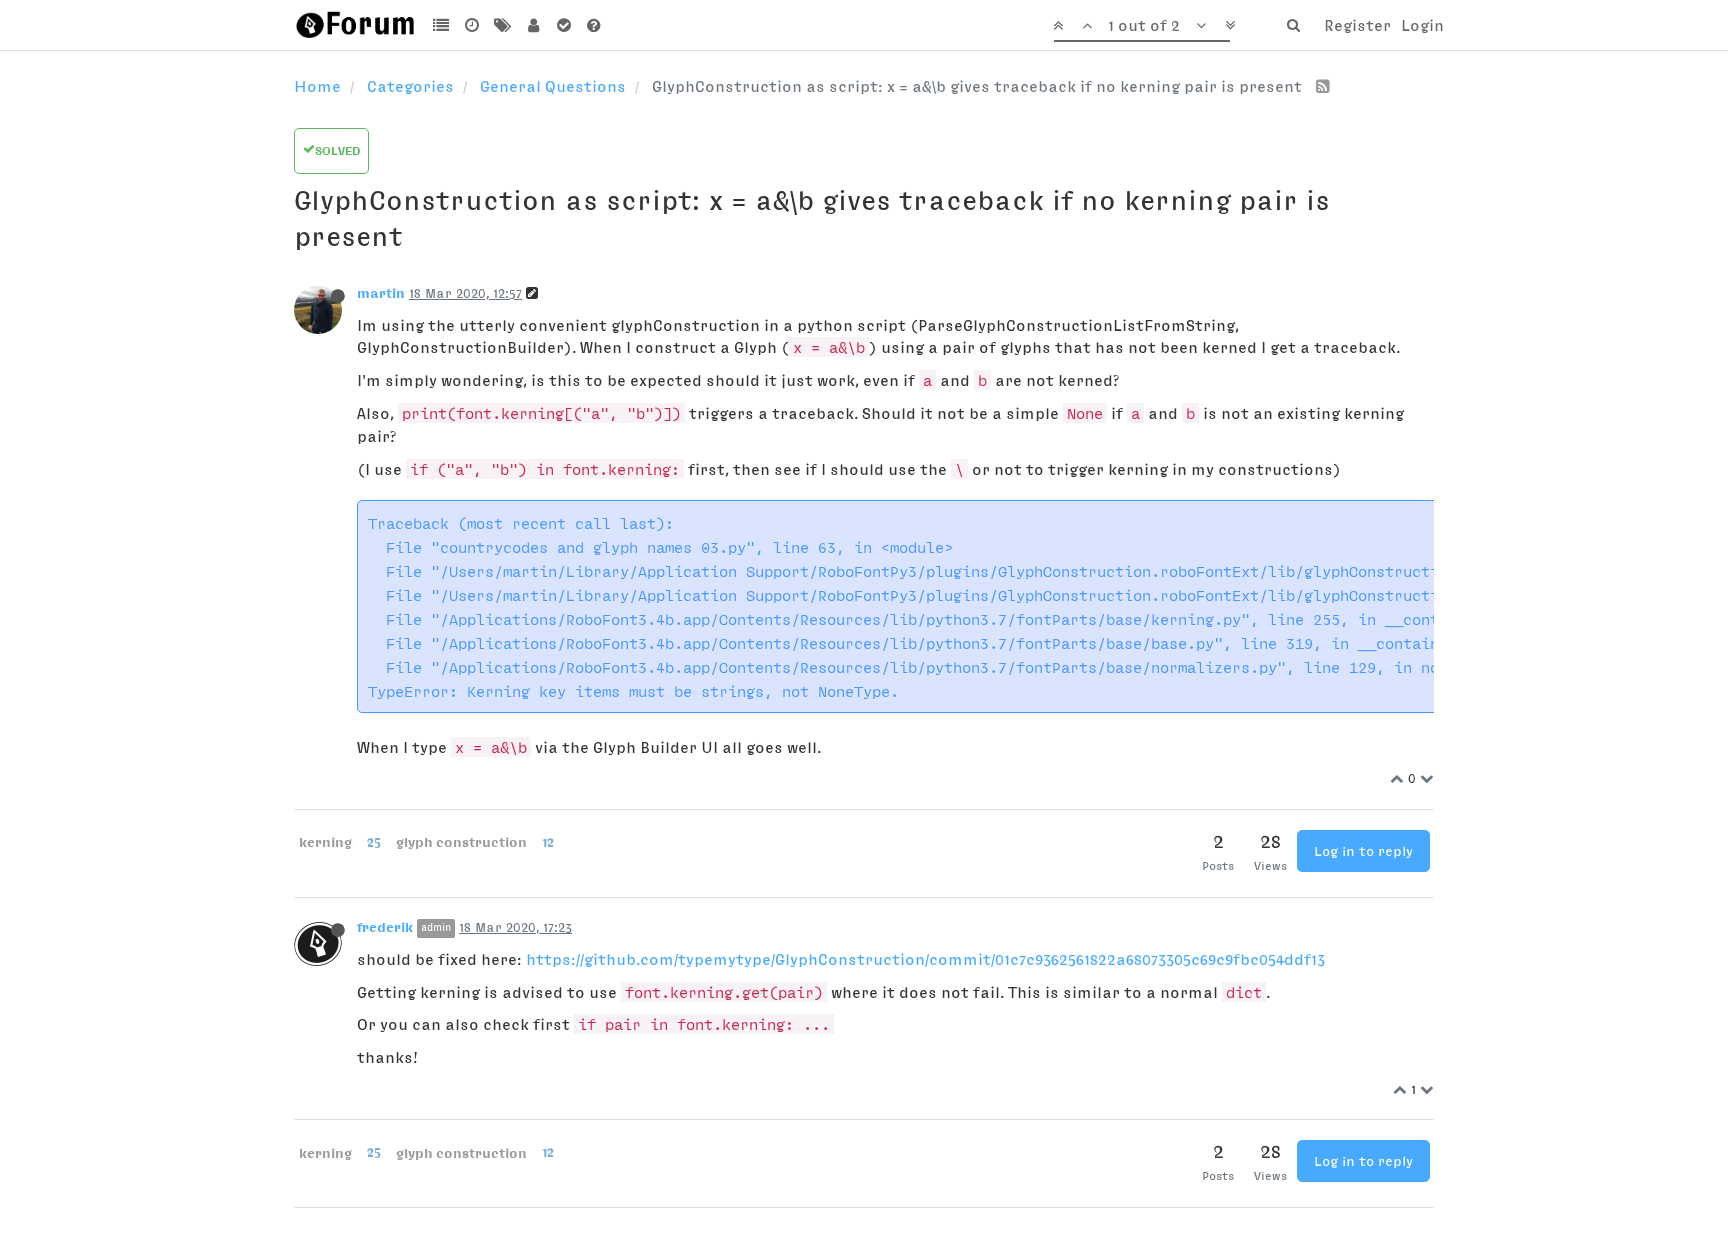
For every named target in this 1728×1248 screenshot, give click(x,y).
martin (381, 293)
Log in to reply (1363, 851)
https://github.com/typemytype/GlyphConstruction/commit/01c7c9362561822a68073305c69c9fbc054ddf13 (925, 959)
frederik (385, 927)
